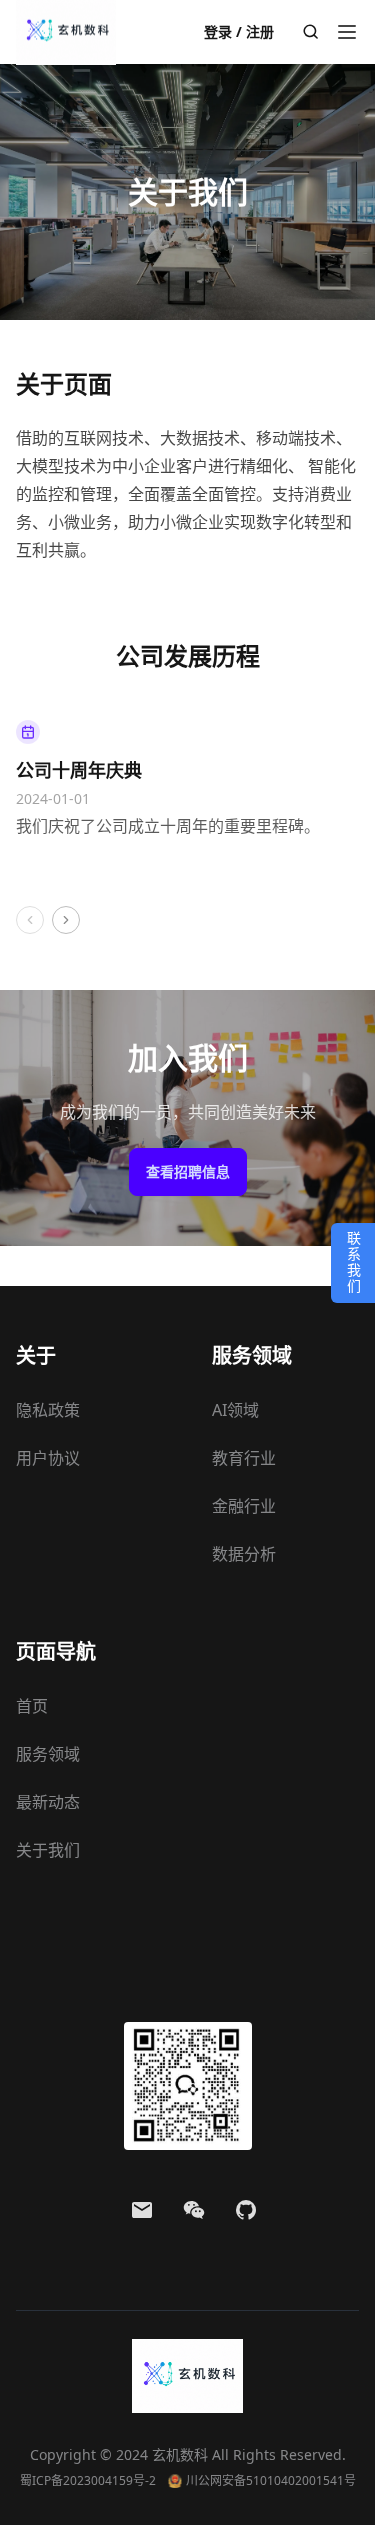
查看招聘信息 (188, 1171)
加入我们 (188, 1058)
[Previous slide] (30, 920)
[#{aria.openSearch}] (311, 32)
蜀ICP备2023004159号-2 (88, 2481)
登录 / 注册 (239, 31)
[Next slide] (66, 920)
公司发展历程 (188, 656)
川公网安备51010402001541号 (271, 2481)
